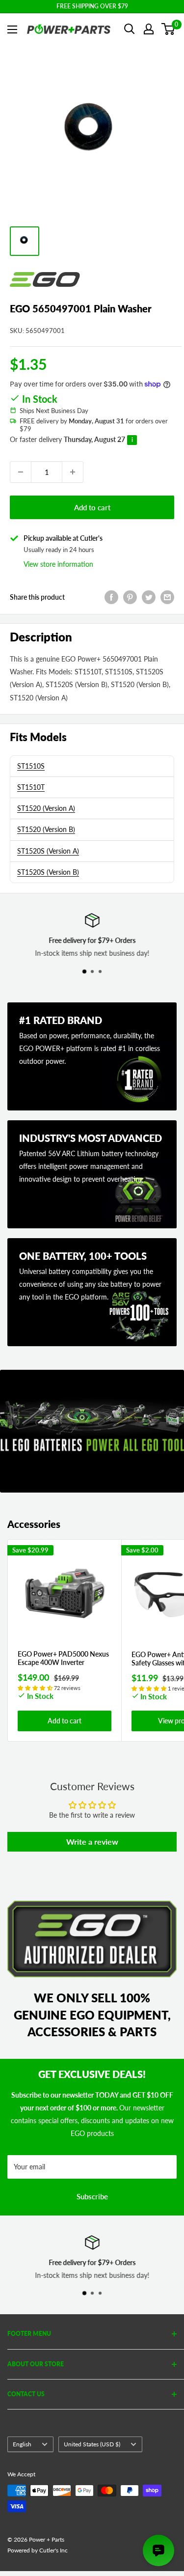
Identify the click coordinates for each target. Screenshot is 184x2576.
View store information (58, 564)
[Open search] (130, 29)
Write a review (92, 1842)
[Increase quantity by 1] (73, 472)
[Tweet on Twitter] (149, 597)
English (22, 2444)
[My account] (149, 29)
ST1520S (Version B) (48, 872)
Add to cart (92, 507)
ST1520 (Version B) (46, 829)
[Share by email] (167, 597)
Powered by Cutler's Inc (38, 2550)
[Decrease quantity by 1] (21, 472)
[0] (169, 29)
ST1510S (31, 766)
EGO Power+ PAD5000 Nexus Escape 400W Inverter (63, 1658)
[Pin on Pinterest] (130, 597)
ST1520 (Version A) (46, 808)
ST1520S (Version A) (48, 851)
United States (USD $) (92, 2444)
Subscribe (92, 2196)
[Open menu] (12, 29)
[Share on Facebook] (111, 597)
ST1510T (31, 787)
